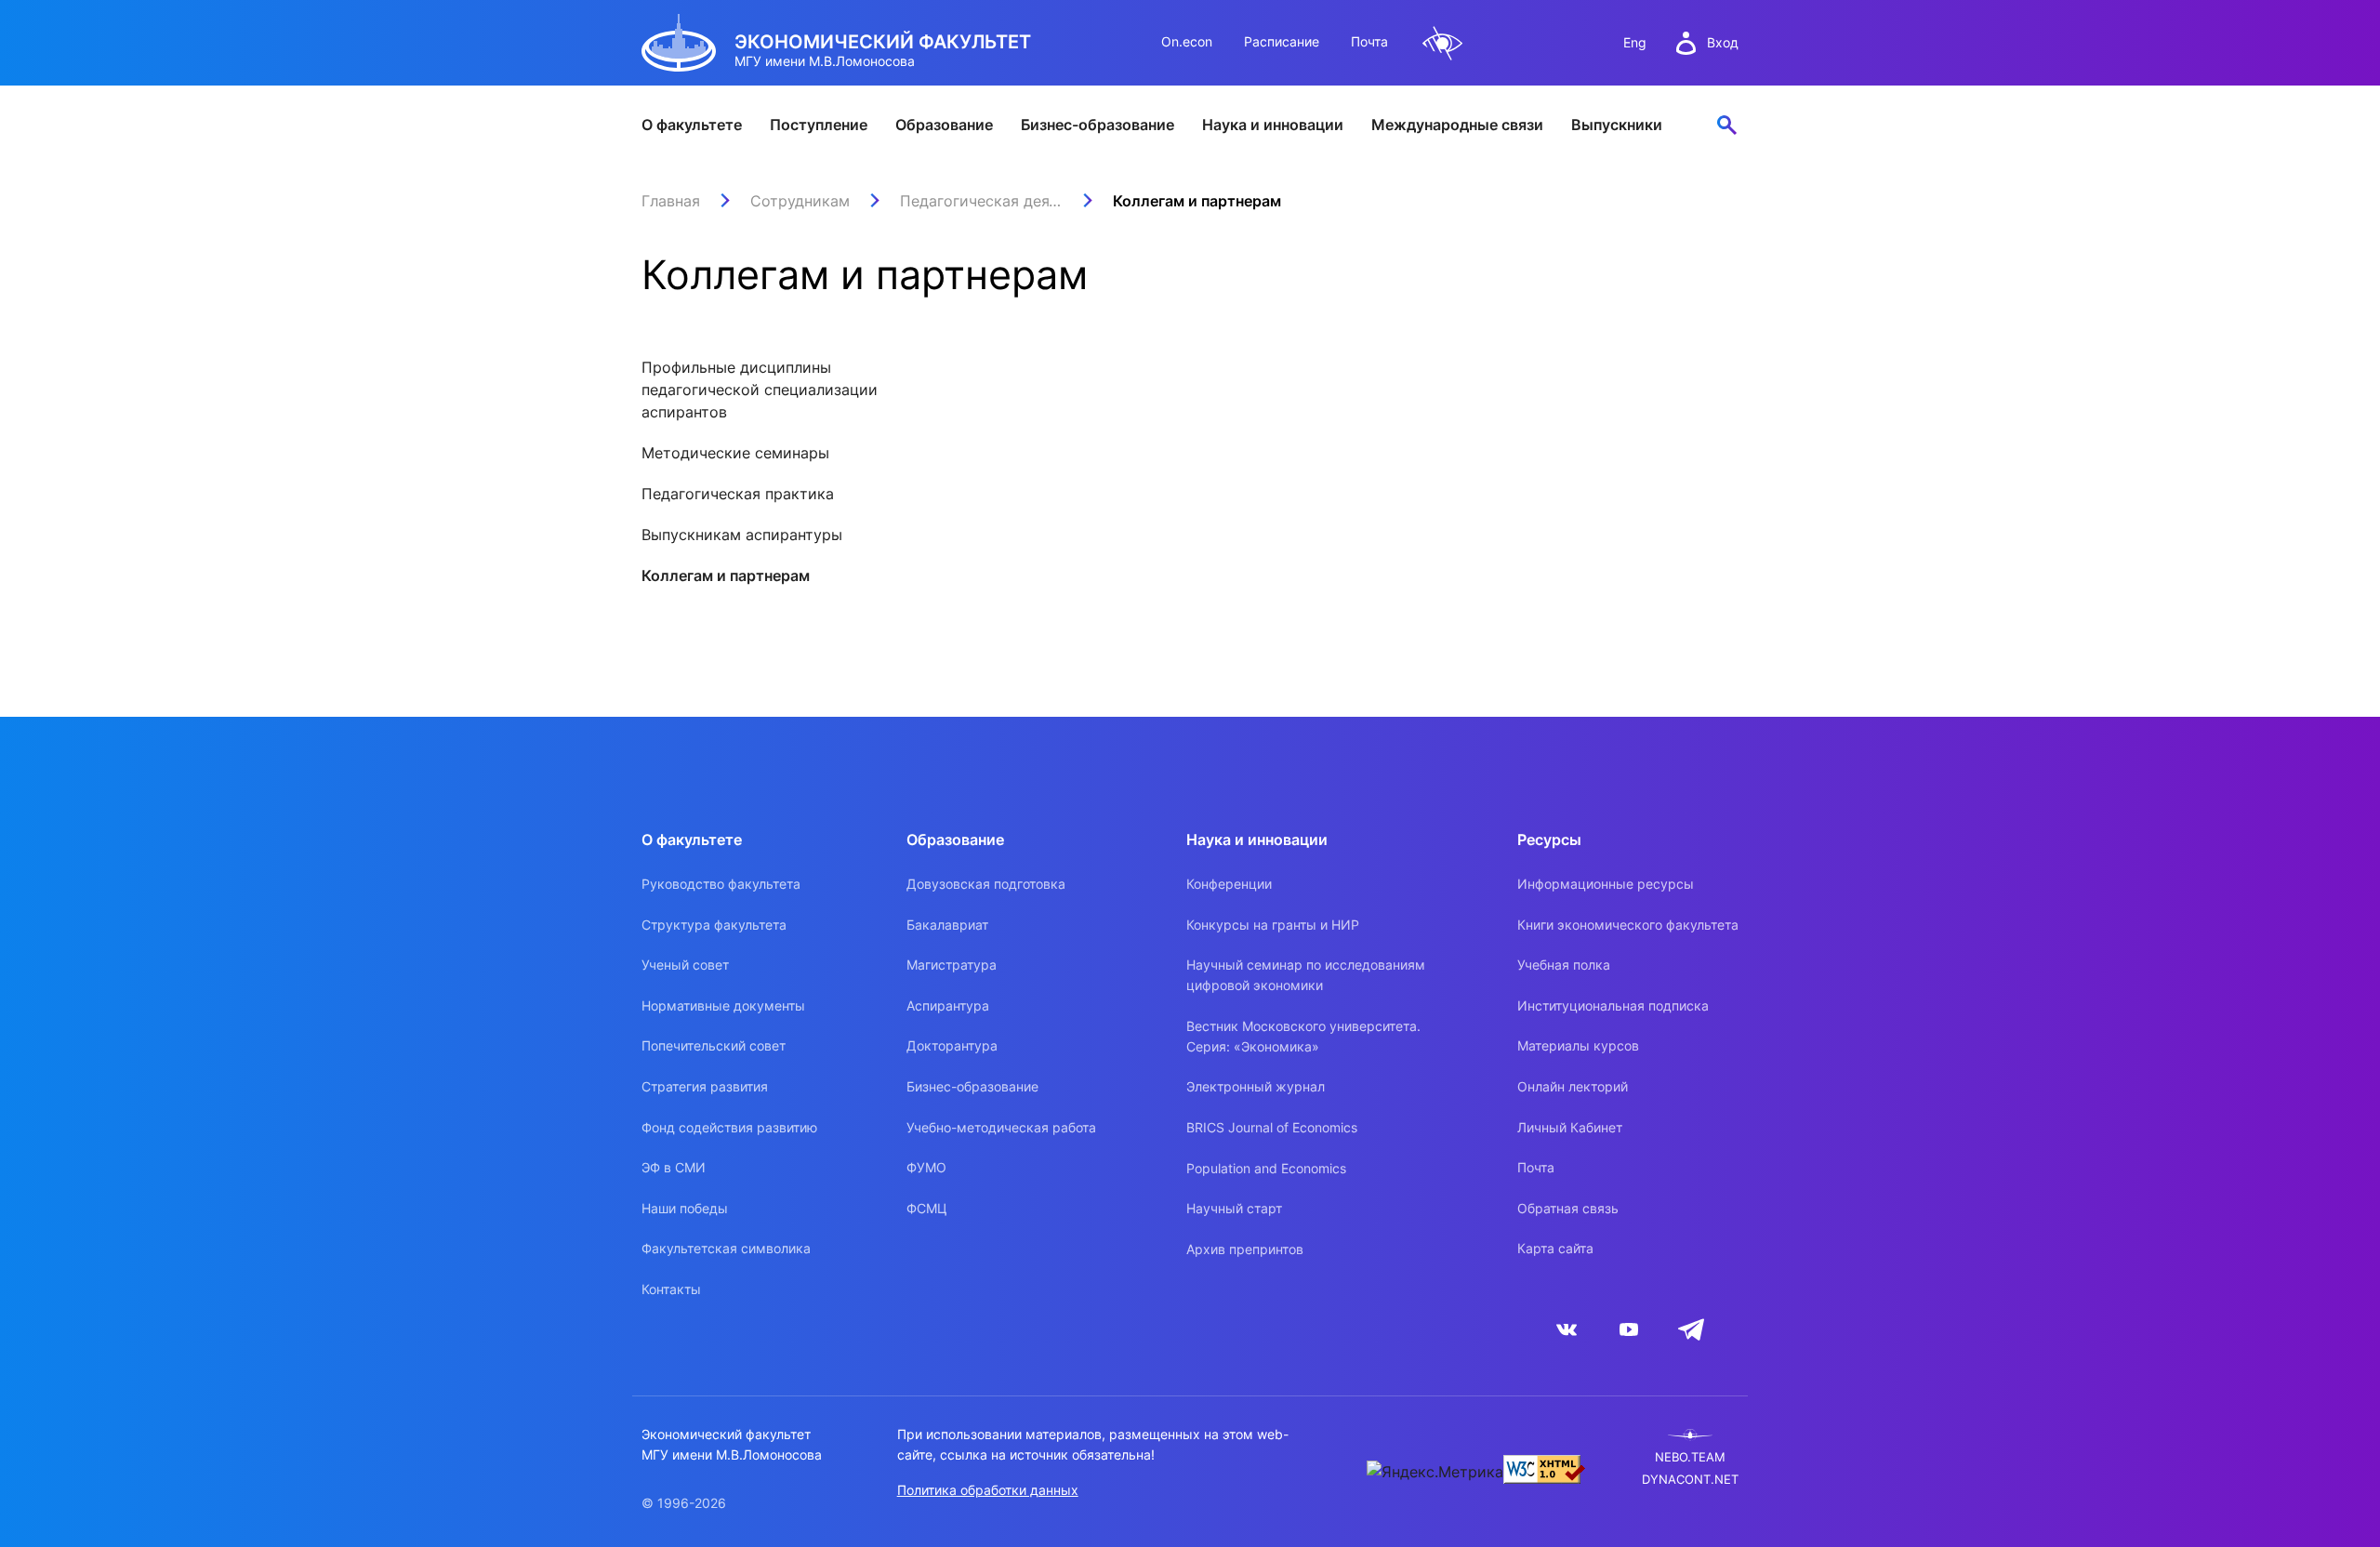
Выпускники (1617, 125)
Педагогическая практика (738, 494)
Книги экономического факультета (1628, 925)
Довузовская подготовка (986, 884)
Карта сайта (1555, 1248)
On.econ (1187, 41)
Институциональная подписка (1613, 1005)
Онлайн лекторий (1573, 1086)
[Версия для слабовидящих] (1443, 43)
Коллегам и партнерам (726, 575)
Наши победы (685, 1208)
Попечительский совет (714, 1045)
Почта (1369, 41)
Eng (1635, 42)
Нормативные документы (723, 1005)
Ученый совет (685, 965)
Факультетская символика (726, 1248)
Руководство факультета (721, 884)
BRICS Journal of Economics (1272, 1127)
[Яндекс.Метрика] (1435, 1472)
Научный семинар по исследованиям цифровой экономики (1306, 975)
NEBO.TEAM (1690, 1457)
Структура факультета (714, 925)
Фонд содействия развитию (729, 1127)
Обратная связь (1568, 1208)
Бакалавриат (947, 925)
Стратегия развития (705, 1086)
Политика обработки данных (988, 1490)
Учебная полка (1564, 965)
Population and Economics (1266, 1168)
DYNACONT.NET (1690, 1480)
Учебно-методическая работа (1001, 1127)
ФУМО (926, 1167)
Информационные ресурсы (1606, 884)
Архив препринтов (1245, 1249)
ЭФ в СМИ (674, 1167)
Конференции (1229, 884)
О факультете (692, 125)
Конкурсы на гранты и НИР (1273, 925)
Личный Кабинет (1570, 1127)
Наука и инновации (1273, 125)
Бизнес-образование (1097, 125)
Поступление (819, 125)
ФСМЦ (927, 1208)
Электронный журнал (1256, 1086)
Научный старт (1234, 1208)
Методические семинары (735, 453)
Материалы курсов (1578, 1045)
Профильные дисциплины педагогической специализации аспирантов (760, 390)
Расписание (1282, 41)
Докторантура (952, 1045)
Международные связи (1457, 125)
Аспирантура (948, 1005)
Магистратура (952, 965)
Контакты (671, 1289)
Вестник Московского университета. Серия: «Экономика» (1303, 1036)
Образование (944, 125)
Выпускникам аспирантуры (742, 535)
